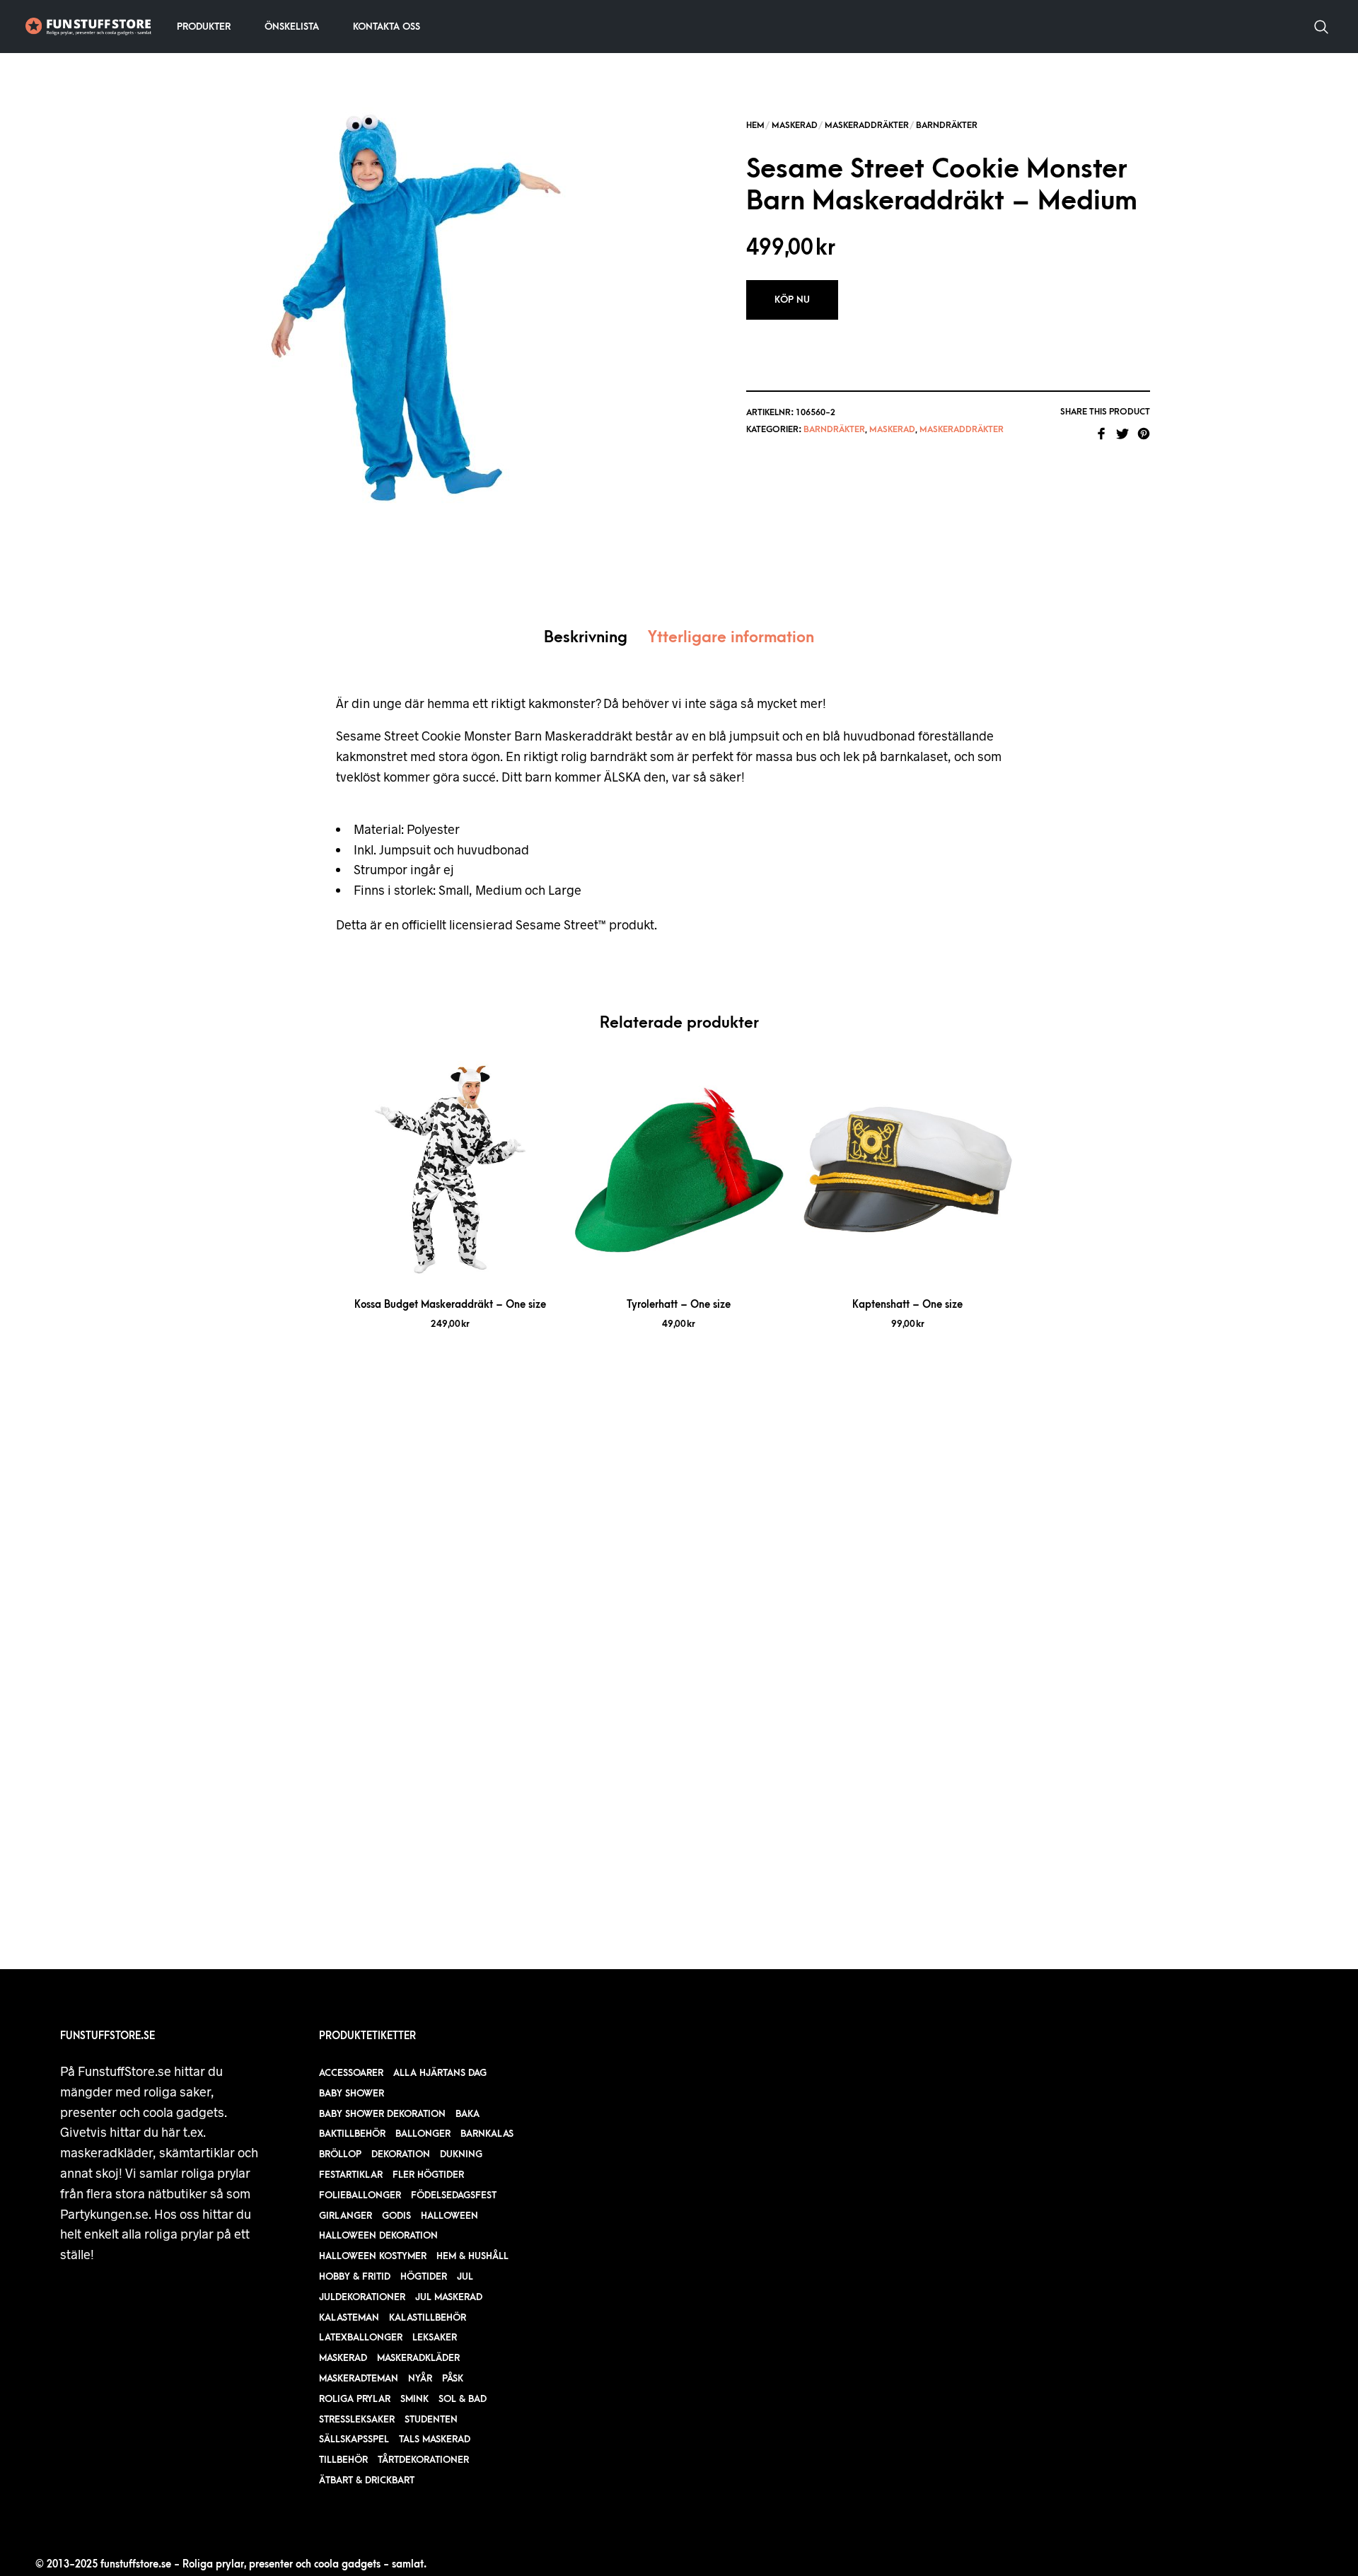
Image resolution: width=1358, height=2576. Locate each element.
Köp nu (792, 300)
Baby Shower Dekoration (382, 2114)
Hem (755, 125)
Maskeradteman (359, 2378)
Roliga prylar (355, 2399)
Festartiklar (351, 2175)
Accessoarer (351, 2073)
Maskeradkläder (418, 2358)
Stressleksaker (357, 2419)
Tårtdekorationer (423, 2460)
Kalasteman (349, 2317)
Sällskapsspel (354, 2439)
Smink (414, 2399)
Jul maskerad (449, 2297)
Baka (468, 2114)
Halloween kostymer (373, 2256)
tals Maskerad (435, 2439)
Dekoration (401, 2154)
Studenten (431, 2419)
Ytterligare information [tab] (731, 638)
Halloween (449, 2216)
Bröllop (340, 2154)
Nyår (420, 2378)
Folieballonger (360, 2195)
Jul (465, 2276)
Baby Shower (352, 2093)
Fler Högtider (428, 2175)
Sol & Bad (463, 2399)
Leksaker (435, 2337)
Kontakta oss (387, 27)
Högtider (424, 2276)
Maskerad (795, 125)
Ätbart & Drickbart (367, 2480)
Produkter (204, 27)
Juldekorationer (362, 2297)
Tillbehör (343, 2460)
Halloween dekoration (378, 2235)
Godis (396, 2216)
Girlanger (346, 2216)
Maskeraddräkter (867, 125)
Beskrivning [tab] (586, 638)
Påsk (453, 2378)
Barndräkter (947, 125)
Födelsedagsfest (454, 2195)
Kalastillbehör (428, 2317)
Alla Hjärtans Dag (440, 2073)
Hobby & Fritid (355, 2276)
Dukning (461, 2154)
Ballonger (423, 2134)
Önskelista (292, 27)
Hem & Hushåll (472, 2256)
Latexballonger (361, 2337)
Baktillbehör (352, 2134)
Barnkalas (487, 2134)
